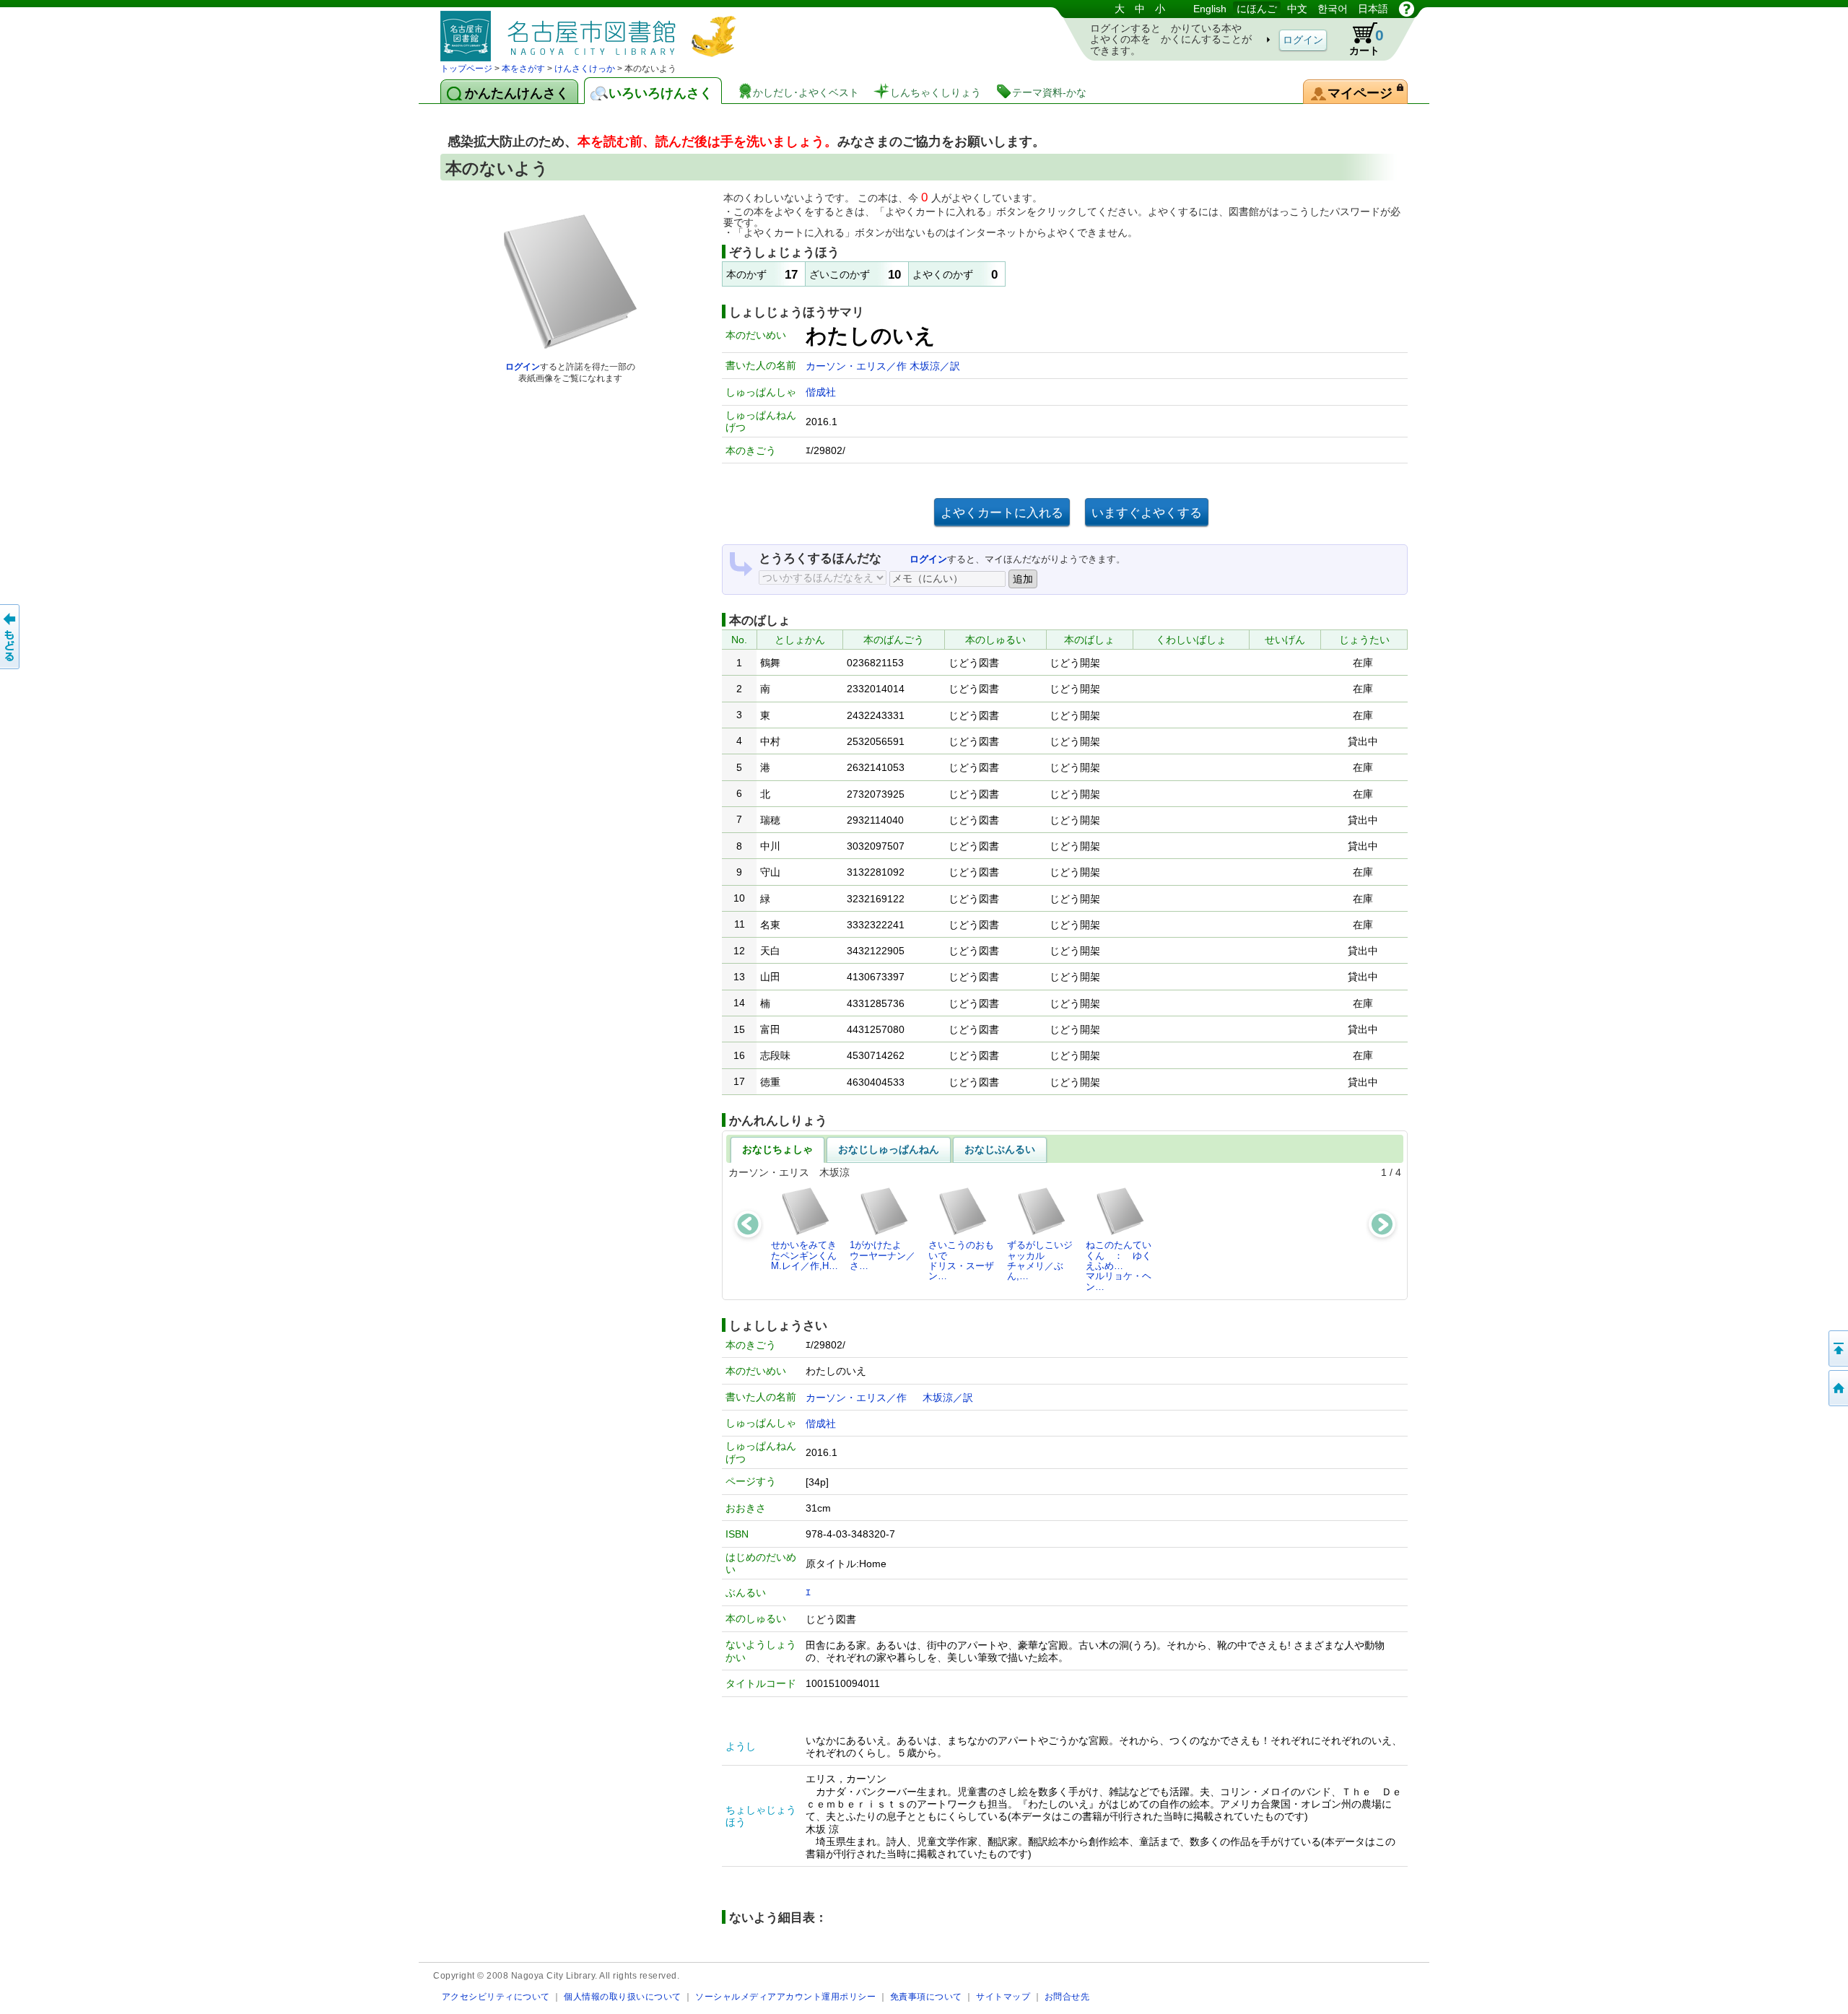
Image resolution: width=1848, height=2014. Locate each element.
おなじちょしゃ (777, 1149)
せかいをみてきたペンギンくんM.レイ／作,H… (805, 1255)
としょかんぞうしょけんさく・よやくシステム (592, 31)
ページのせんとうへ (1837, 1348)
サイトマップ (1003, 1996)
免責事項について (926, 1996)
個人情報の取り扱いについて (623, 1996)
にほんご (1257, 9)
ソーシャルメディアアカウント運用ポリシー (785, 1996)
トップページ (466, 69)
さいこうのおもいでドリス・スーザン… (961, 1260)
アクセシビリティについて (496, 1996)
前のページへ (11, 637)
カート (1367, 42)
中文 (1297, 9)
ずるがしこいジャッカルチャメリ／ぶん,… (1040, 1260)
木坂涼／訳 (935, 366)
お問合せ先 (1067, 1996)
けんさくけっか (585, 69)
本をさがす (523, 69)
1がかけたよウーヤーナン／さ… (882, 1255)
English (1210, 9)
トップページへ (1837, 1388)
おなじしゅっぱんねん (889, 1149)
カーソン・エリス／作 (858, 366)
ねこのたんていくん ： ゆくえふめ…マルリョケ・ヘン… (1119, 1265)
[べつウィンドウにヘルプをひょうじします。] (1407, 9)
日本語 (1373, 9)
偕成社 (821, 392)
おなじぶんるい (1000, 1149)
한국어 (1333, 9)
